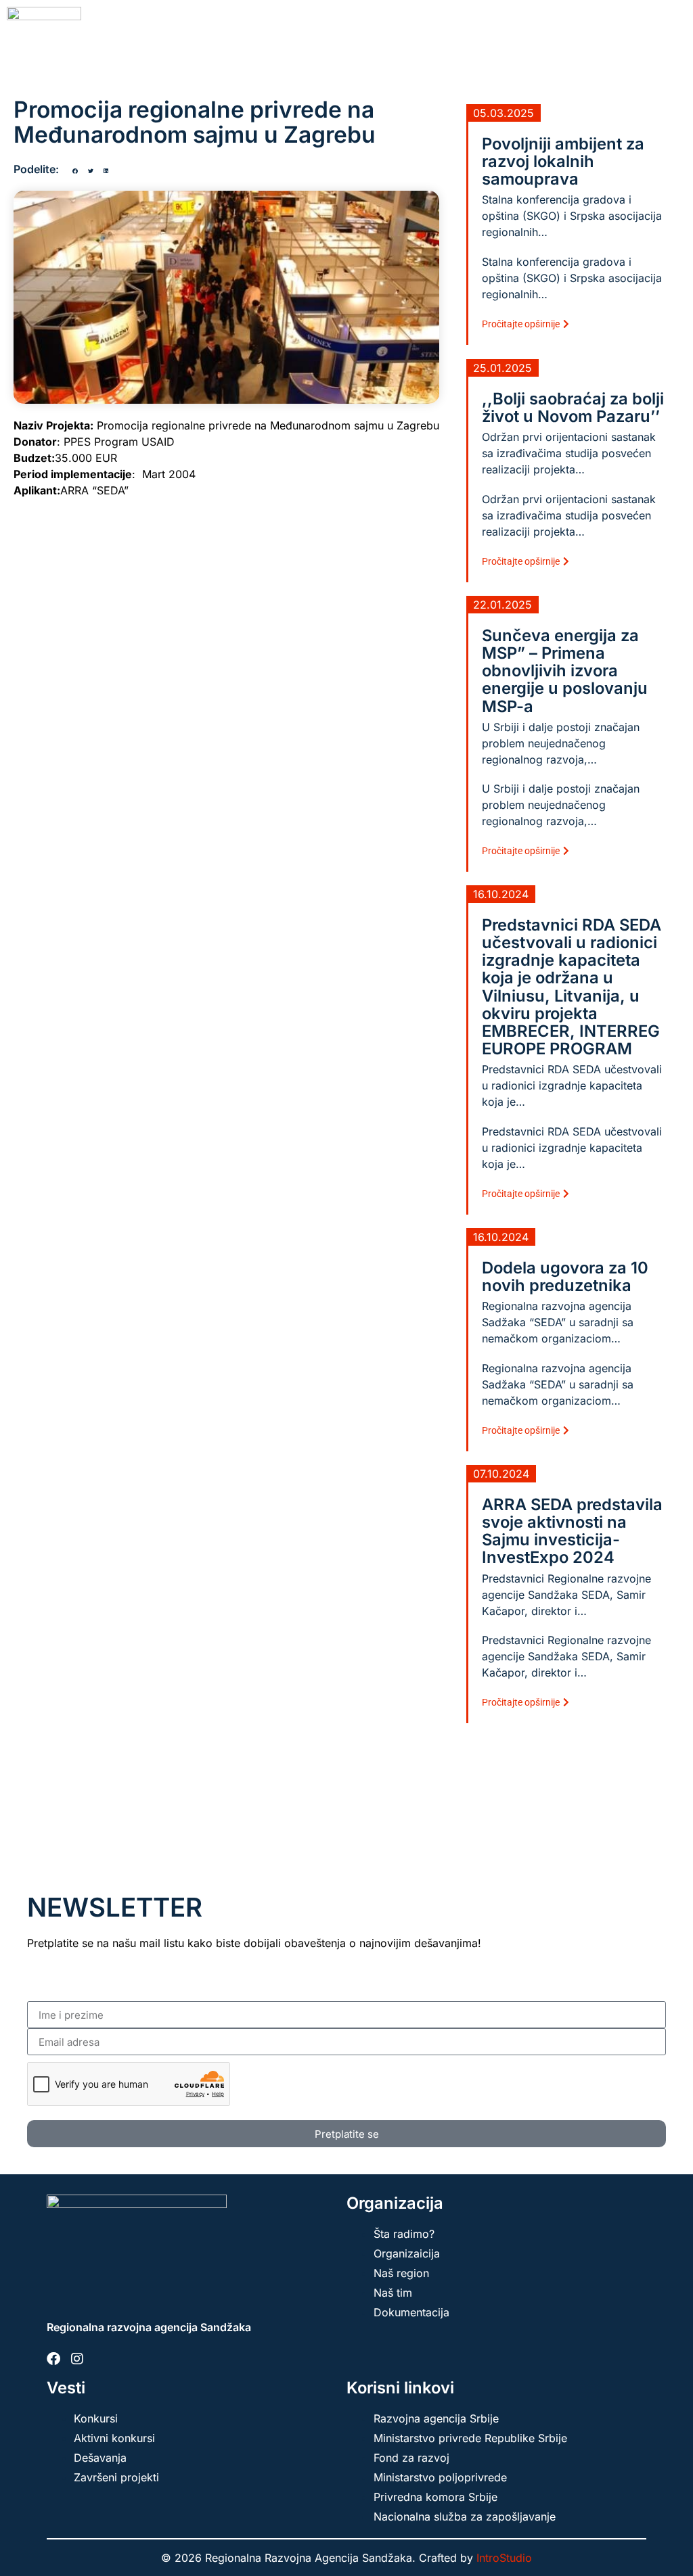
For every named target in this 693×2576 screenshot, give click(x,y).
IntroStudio (504, 2558)
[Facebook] (53, 2359)
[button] (75, 171)
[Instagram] (77, 2359)
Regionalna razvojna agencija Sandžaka (149, 2327)
